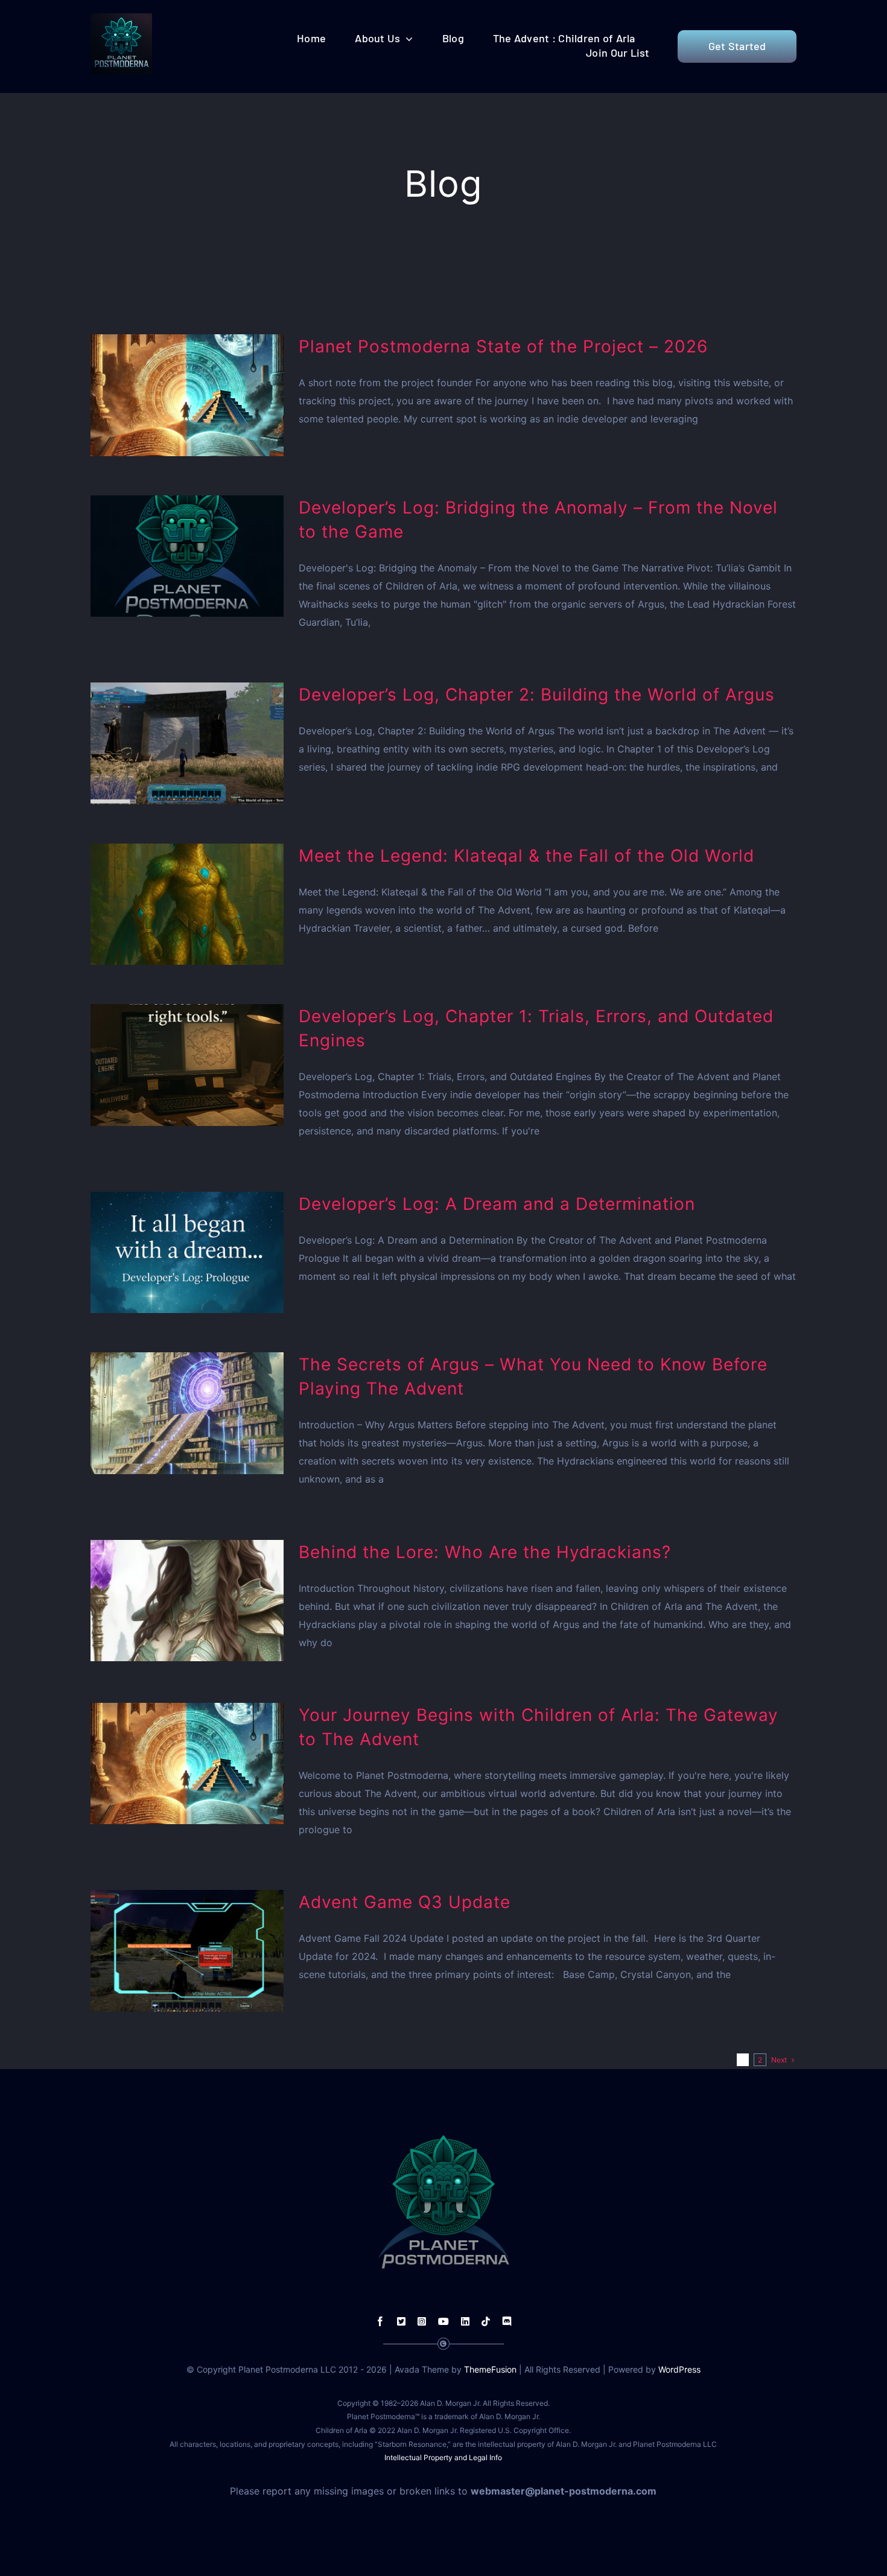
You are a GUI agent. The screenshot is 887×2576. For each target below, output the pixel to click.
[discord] (507, 2321)
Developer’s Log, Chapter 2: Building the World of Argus (537, 695)
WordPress (679, 2369)
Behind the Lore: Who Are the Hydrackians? (485, 1552)
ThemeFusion (490, 2369)
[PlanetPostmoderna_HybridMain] (121, 18)
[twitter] (401, 2321)
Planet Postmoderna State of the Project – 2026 (503, 346)
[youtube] (443, 2321)
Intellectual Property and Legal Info (443, 2457)
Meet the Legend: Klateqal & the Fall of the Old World (526, 856)
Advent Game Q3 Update (405, 1902)
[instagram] (422, 2321)
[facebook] (380, 2321)
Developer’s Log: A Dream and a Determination (497, 1204)
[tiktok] (486, 2321)
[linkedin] (465, 2321)
